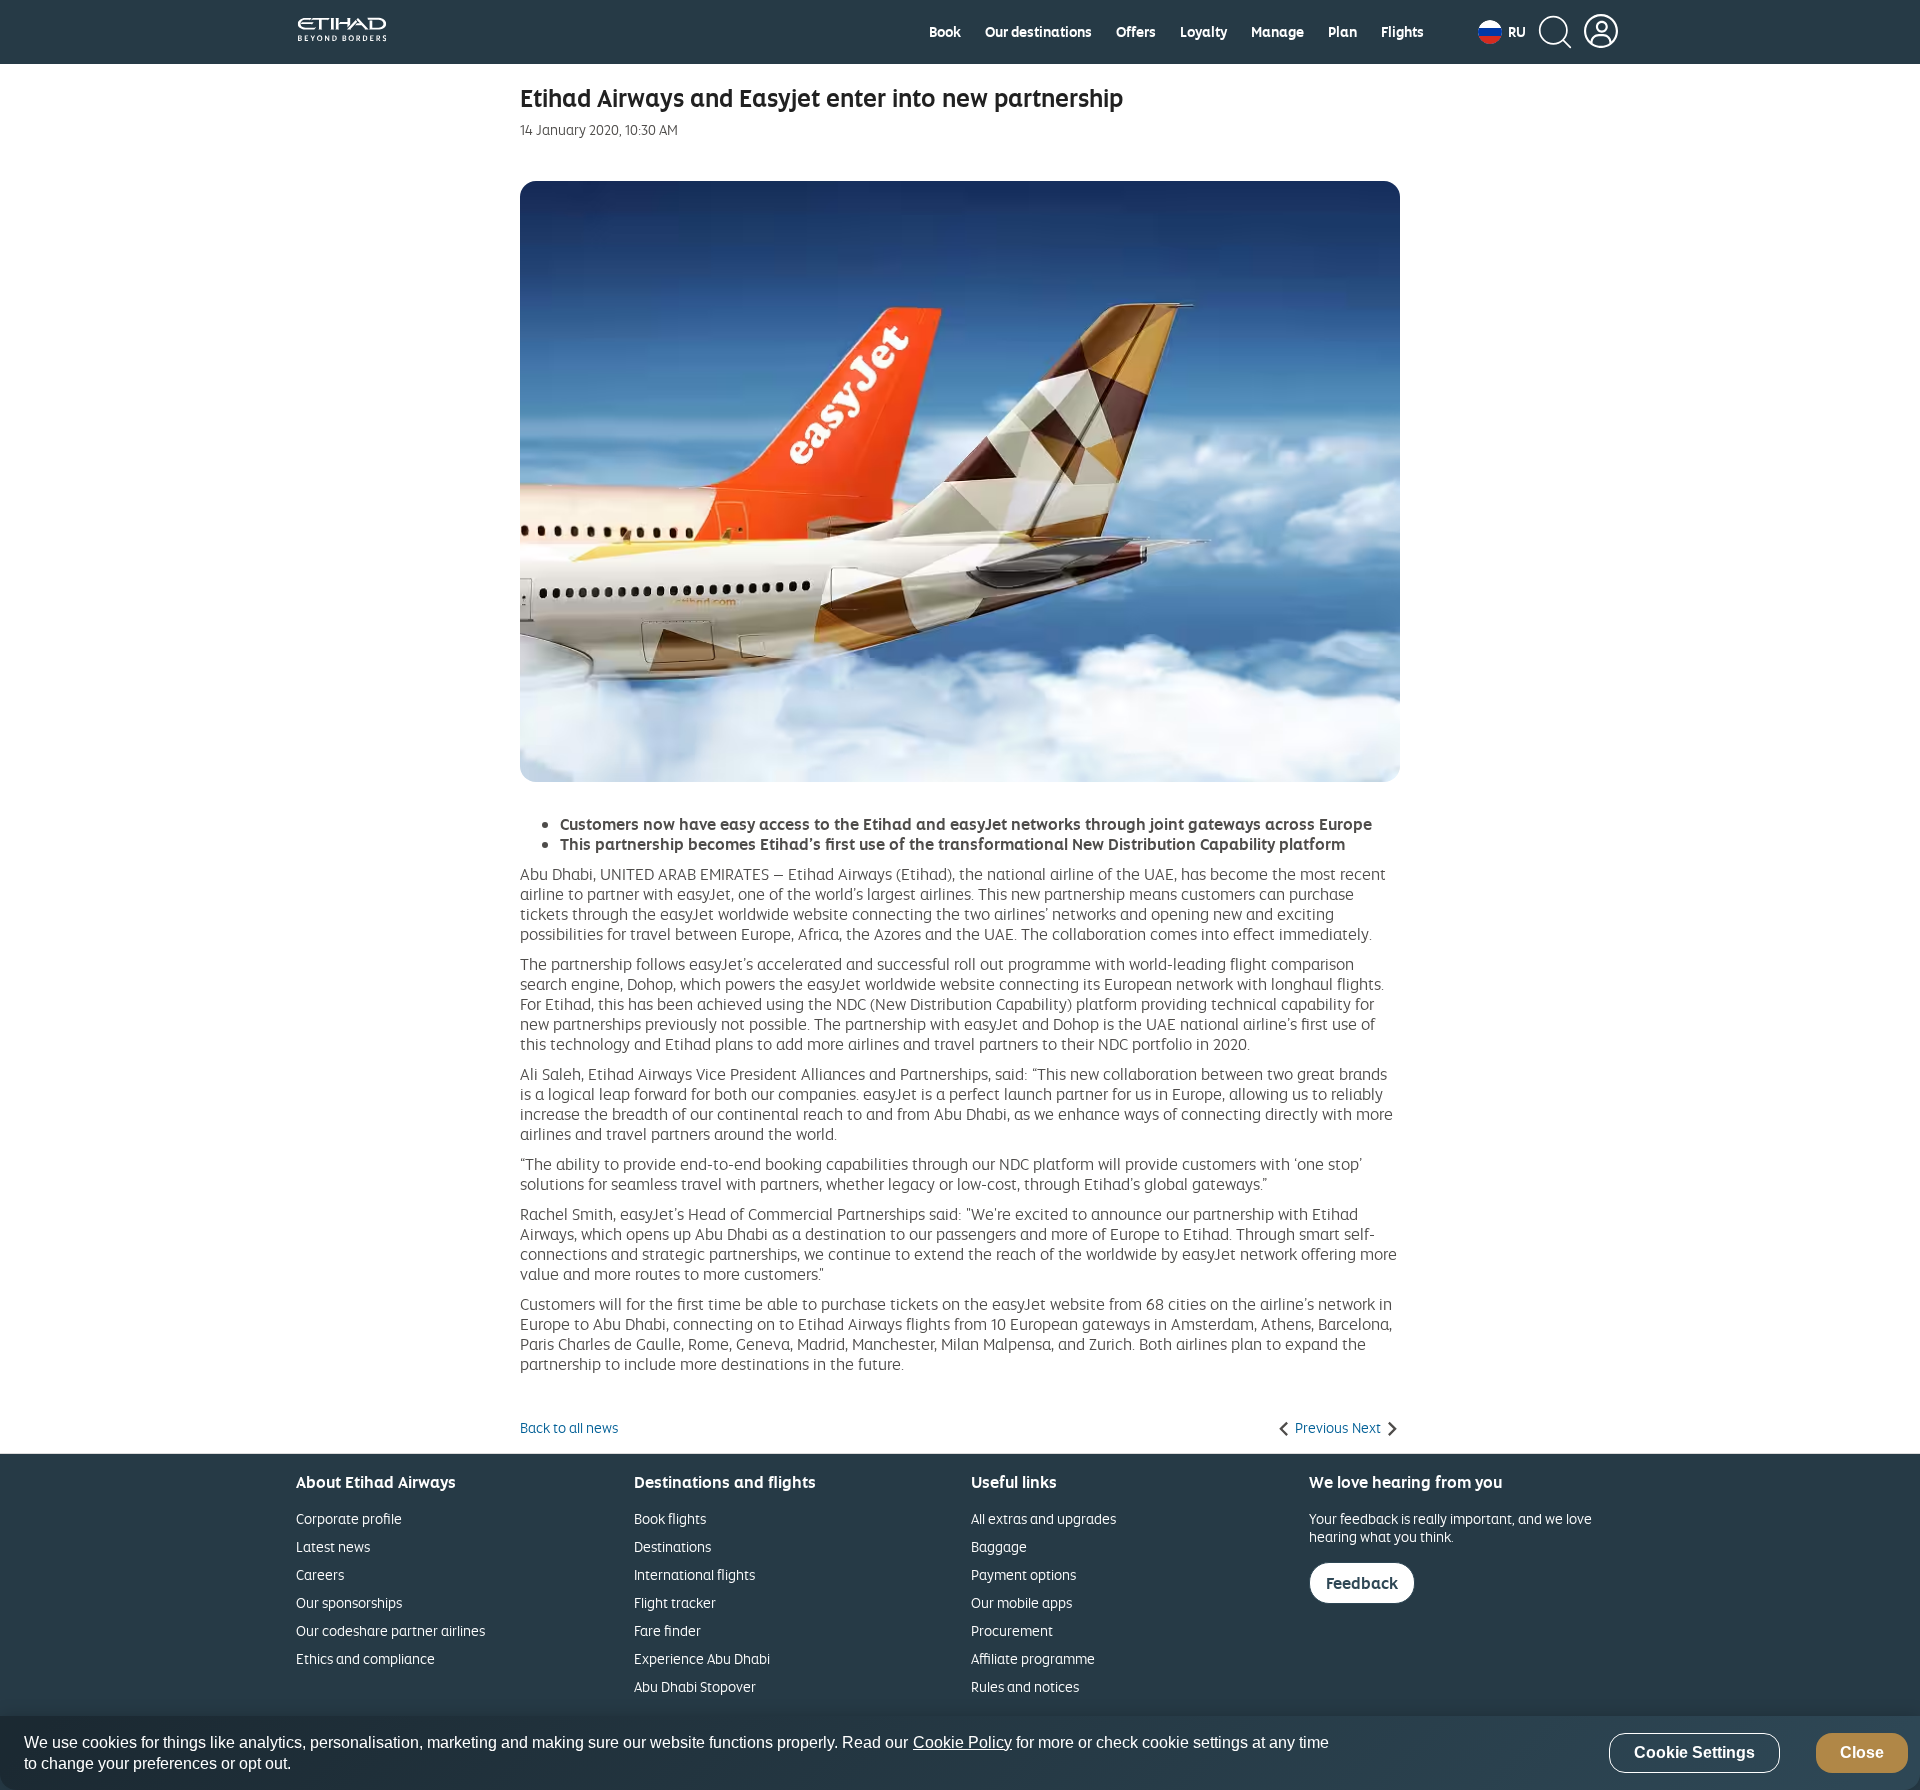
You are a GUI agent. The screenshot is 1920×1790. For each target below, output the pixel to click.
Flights (1402, 32)
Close (1862, 1753)
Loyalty (1203, 32)
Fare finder (667, 1630)
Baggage (999, 1546)
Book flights (670, 1518)
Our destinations (1038, 32)
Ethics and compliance (365, 1658)
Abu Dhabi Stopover (695, 1686)
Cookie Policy (962, 1742)
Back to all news (569, 1428)
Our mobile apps (1021, 1602)
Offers (1136, 32)
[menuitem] (945, 32)
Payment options (1023, 1574)
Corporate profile (349, 1518)
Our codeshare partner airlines (390, 1630)
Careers (320, 1574)
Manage (1277, 32)
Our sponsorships (349, 1602)
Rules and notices (1025, 1686)
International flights (694, 1574)
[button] (1502, 32)
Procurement (1012, 1630)
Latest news (333, 1546)
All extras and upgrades (1043, 1518)
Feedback (1362, 1583)
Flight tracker (675, 1602)
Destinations (672, 1546)
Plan (1342, 32)
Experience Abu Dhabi (702, 1658)
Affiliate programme (1033, 1658)
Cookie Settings (1694, 1753)
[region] (960, 1753)
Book (945, 32)
